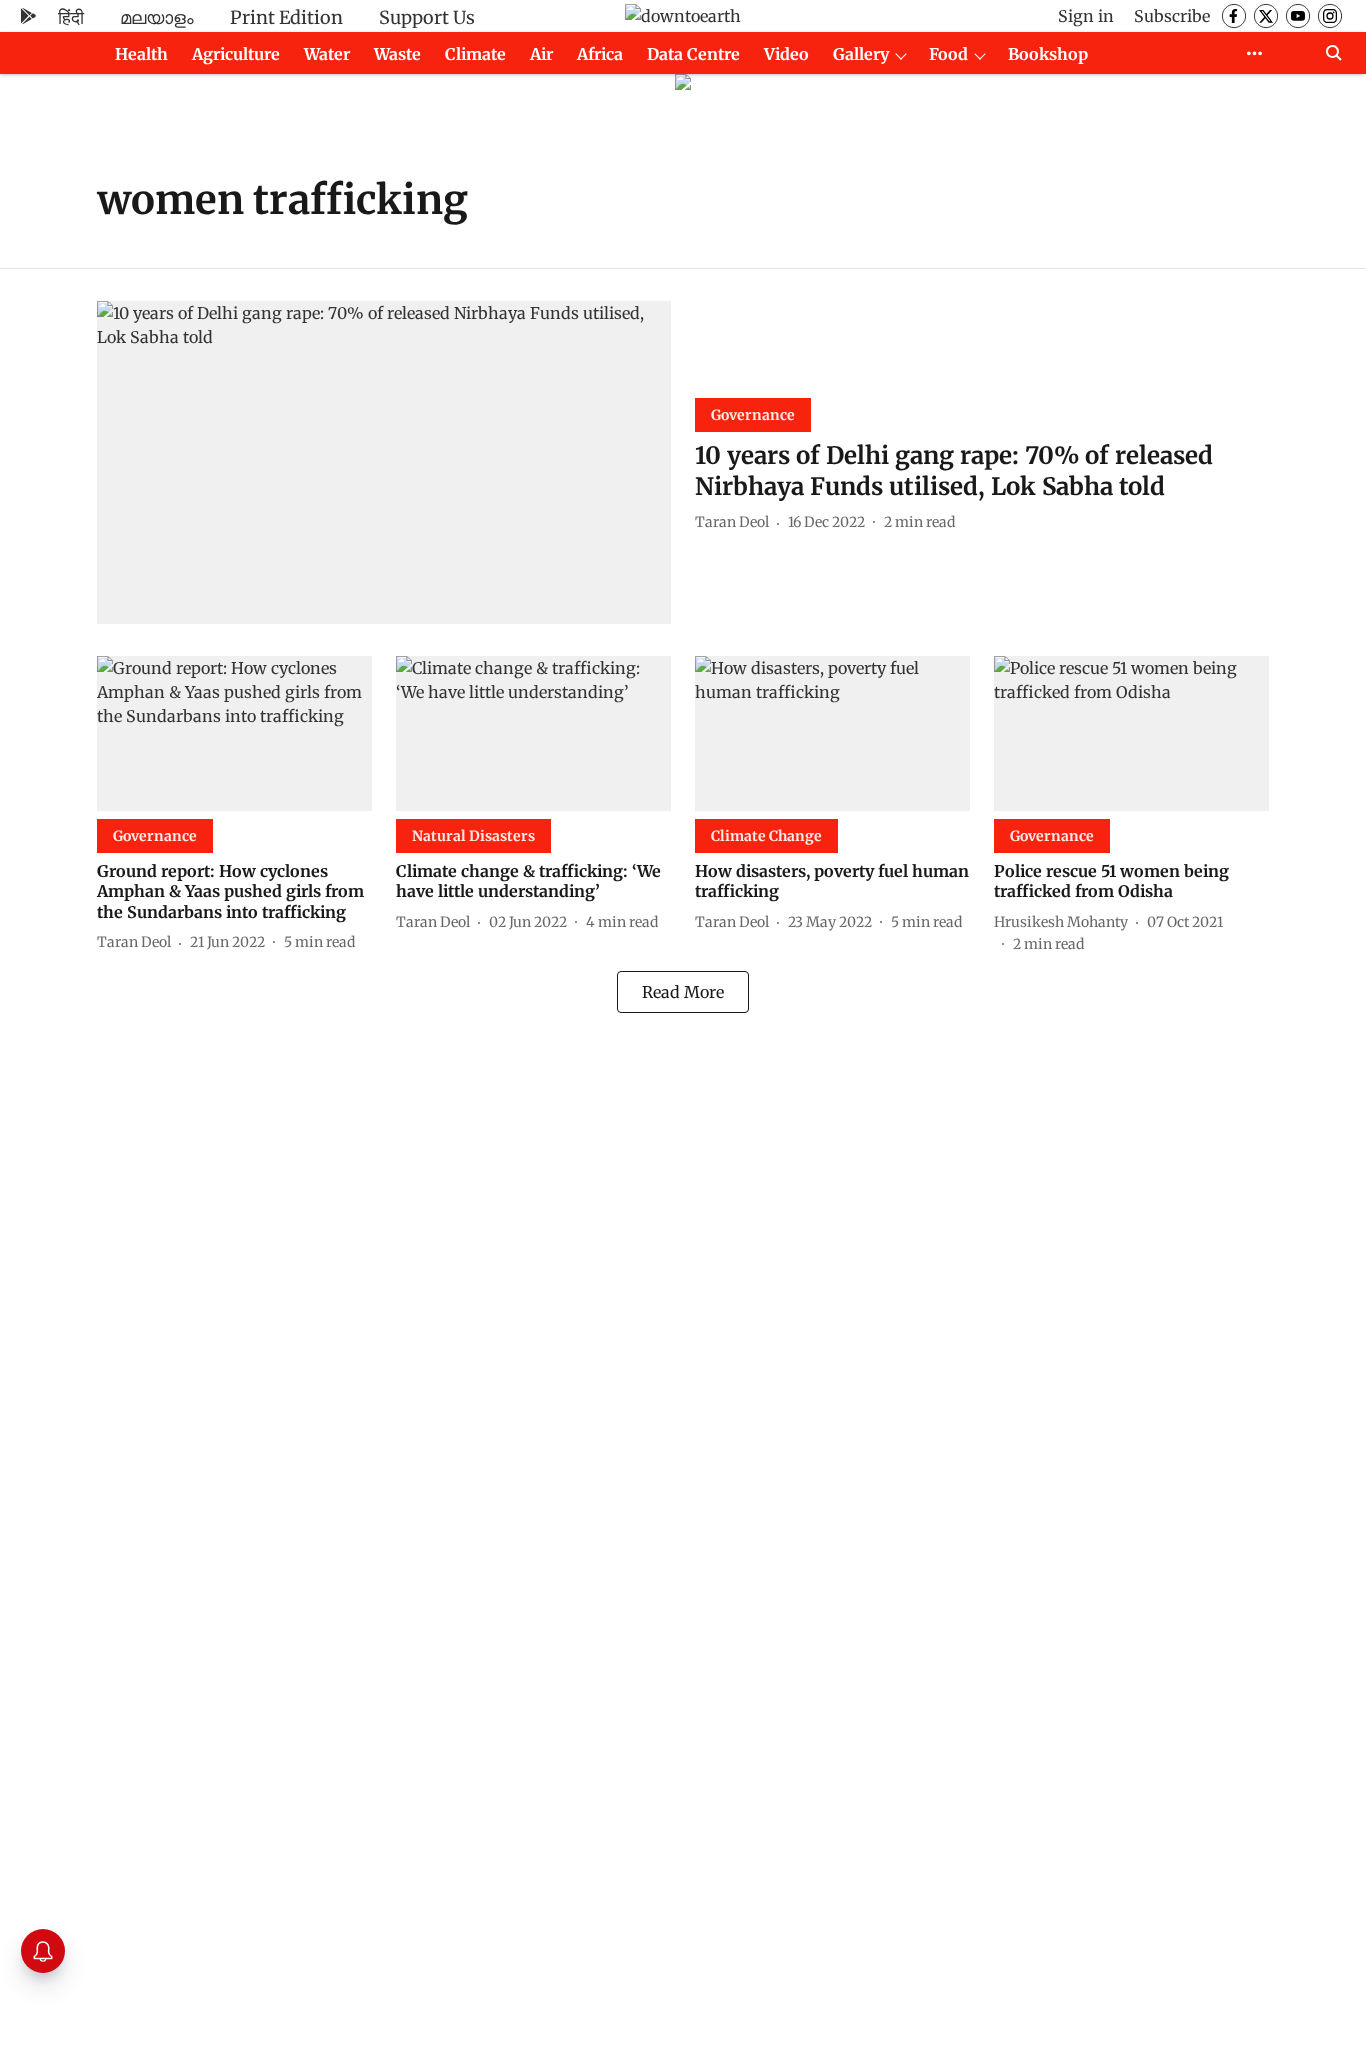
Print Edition (286, 17)
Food (948, 54)
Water (327, 54)
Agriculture (236, 54)
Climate (475, 54)
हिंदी (71, 17)
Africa (600, 54)
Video (786, 54)
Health (141, 54)
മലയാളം (157, 17)
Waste (397, 54)
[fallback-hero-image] (384, 462)
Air (541, 54)
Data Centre (693, 54)
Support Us (427, 17)
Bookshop (1048, 54)
